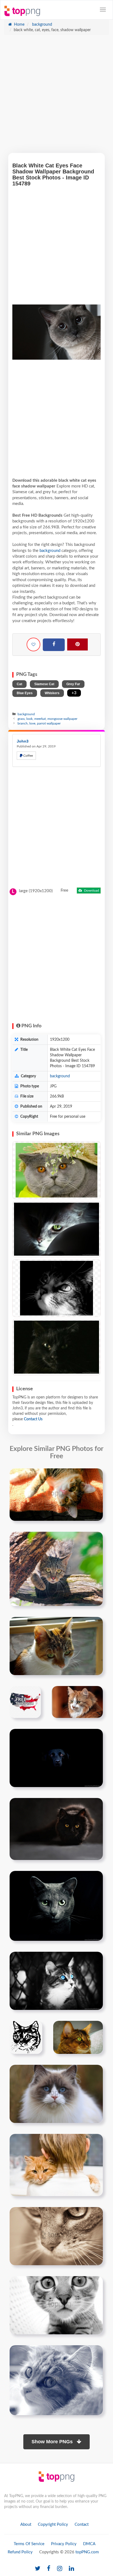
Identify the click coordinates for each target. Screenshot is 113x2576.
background (42, 25)
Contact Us (33, 1419)
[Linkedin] (71, 2569)
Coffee (28, 756)
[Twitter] (38, 2569)
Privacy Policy (64, 2544)
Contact (82, 2525)
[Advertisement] (56, 97)
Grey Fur (73, 684)
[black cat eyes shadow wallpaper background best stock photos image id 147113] (56, 1829)
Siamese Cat (44, 684)
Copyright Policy (53, 2525)
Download (91, 891)
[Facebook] (54, 645)
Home (19, 25)
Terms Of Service (29, 2544)
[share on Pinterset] (77, 644)
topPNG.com (87, 2552)
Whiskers (52, 693)
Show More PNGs (53, 2442)
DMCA (89, 2544)
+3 (74, 693)
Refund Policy (20, 2552)
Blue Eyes (25, 693)
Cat (19, 684)
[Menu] (103, 10)
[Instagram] (60, 2569)
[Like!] (33, 644)
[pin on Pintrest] (95, 1476)
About (26, 2525)
